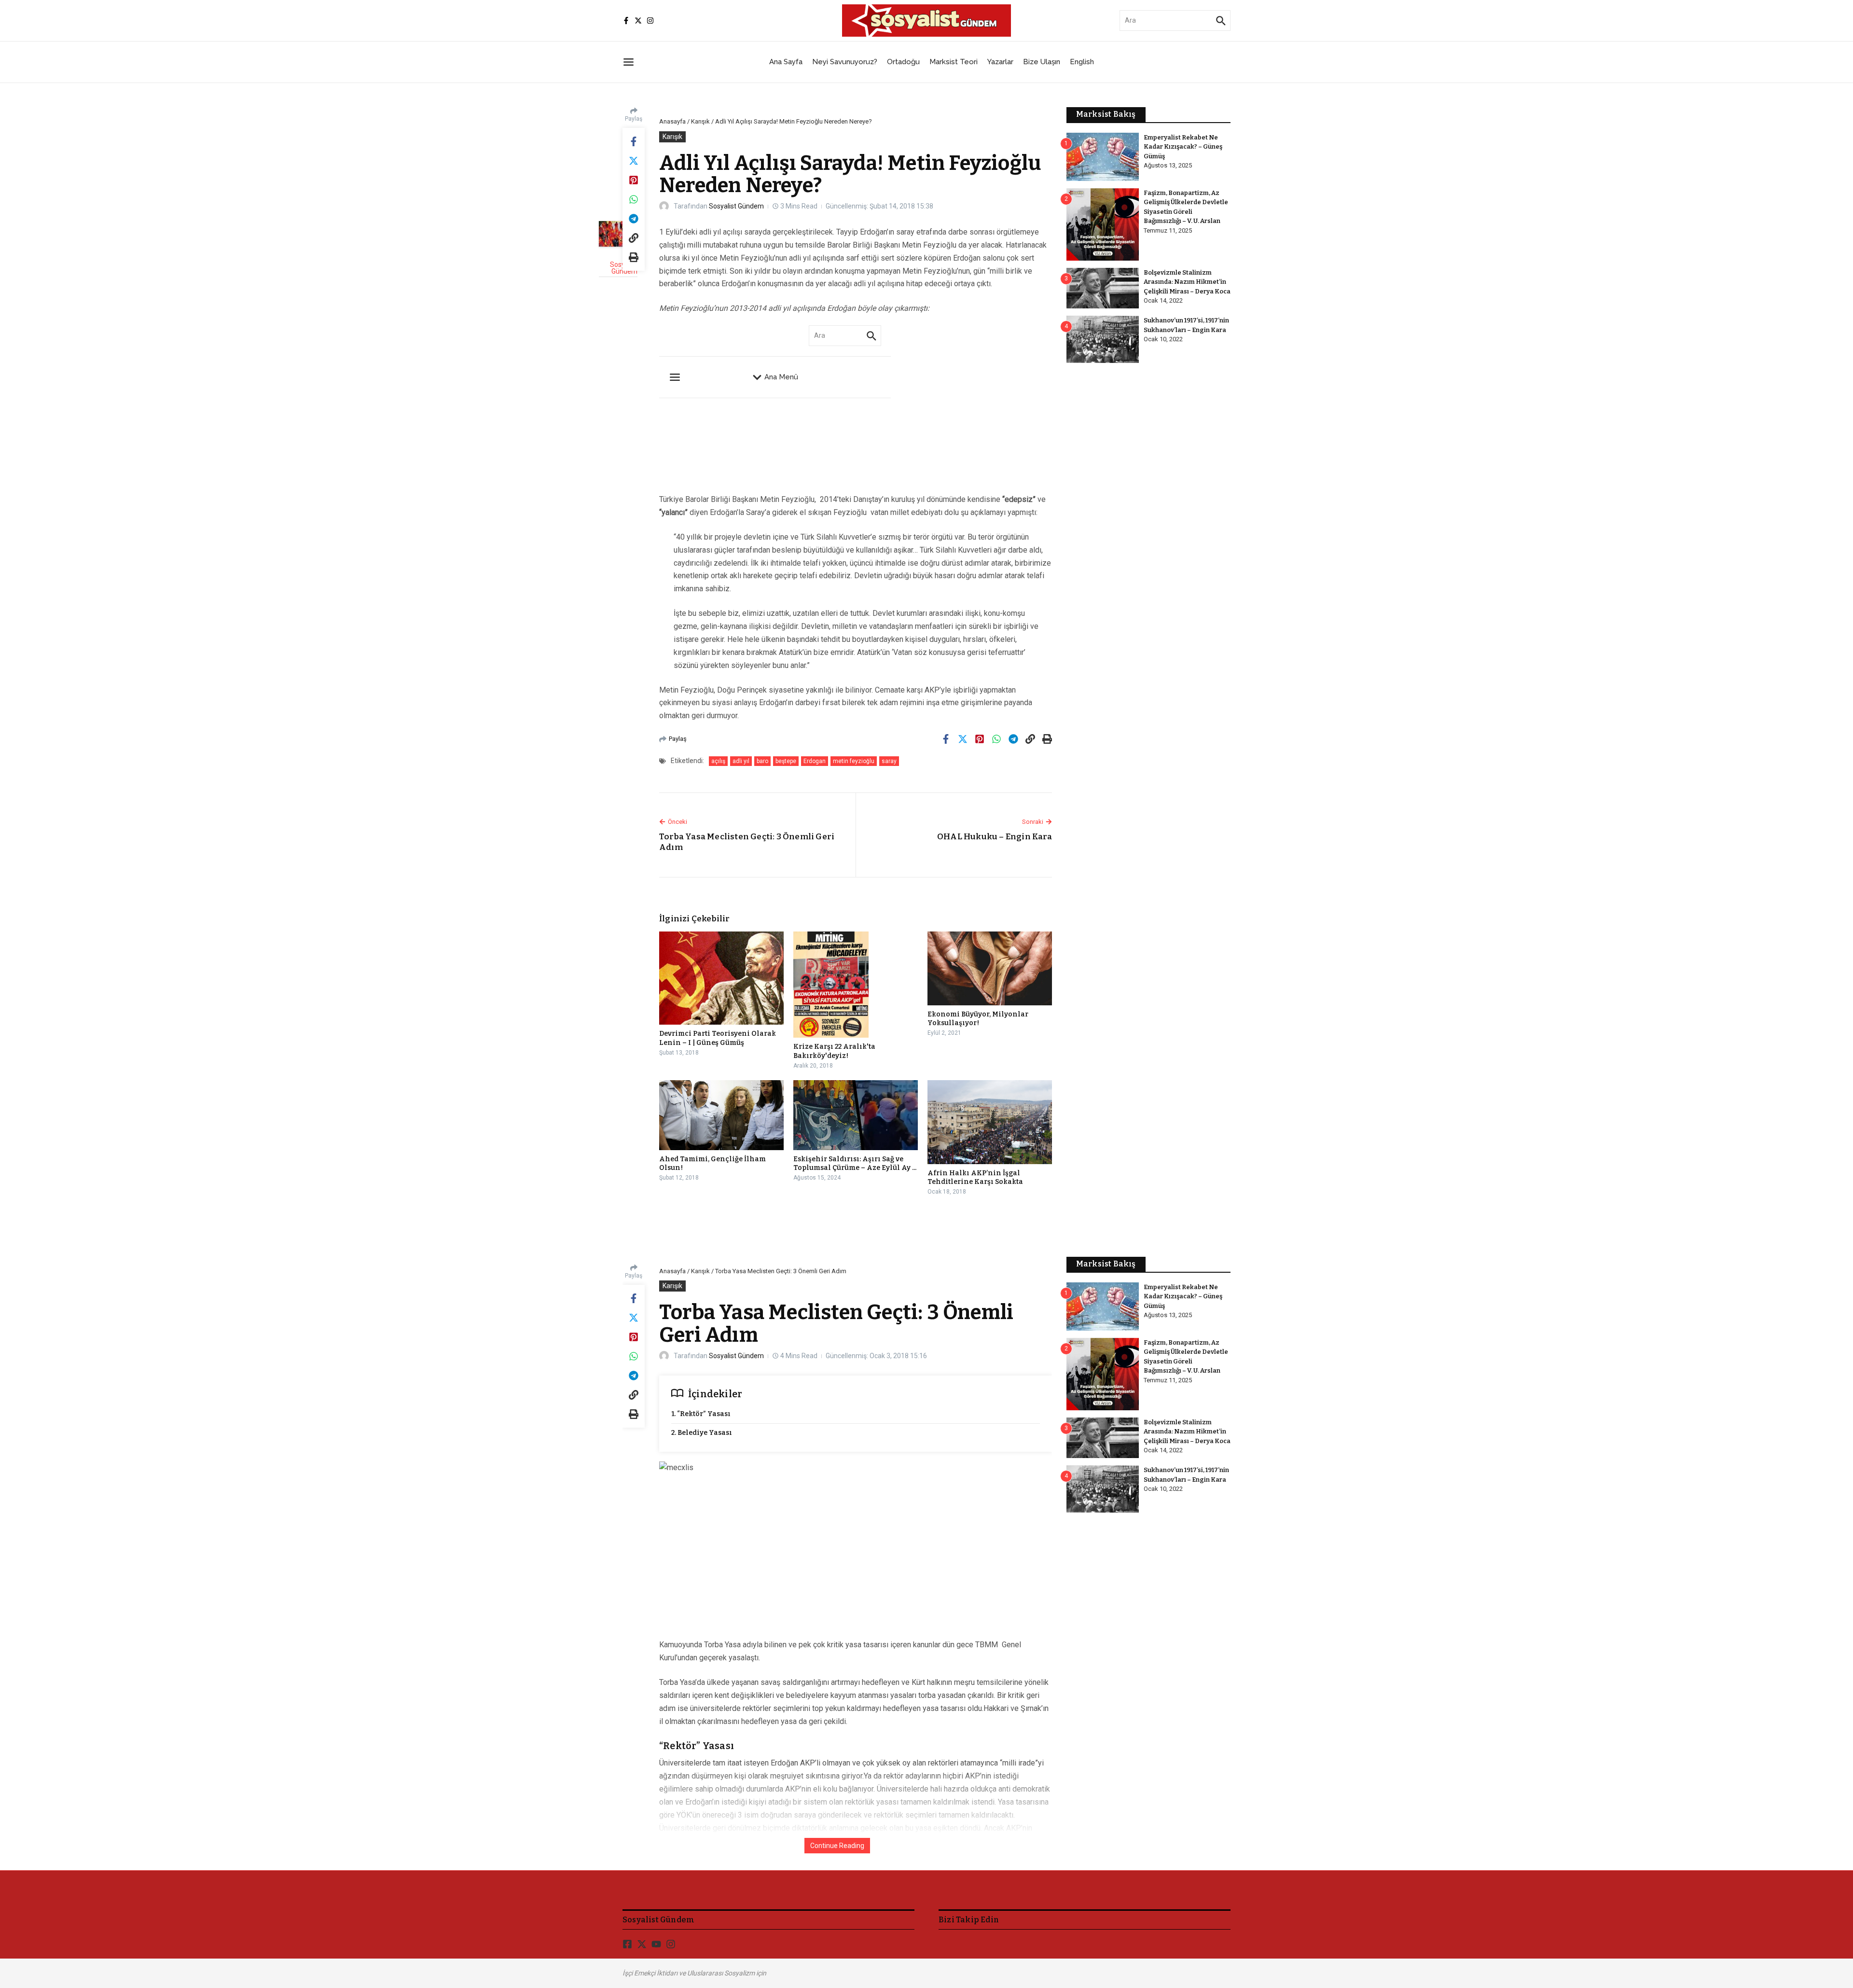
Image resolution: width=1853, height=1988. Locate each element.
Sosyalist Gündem (736, 206)
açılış (718, 761)
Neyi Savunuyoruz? (845, 62)
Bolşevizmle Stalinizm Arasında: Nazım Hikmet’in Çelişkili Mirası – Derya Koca (1187, 282)
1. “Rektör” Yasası (701, 1414)
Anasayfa (672, 121)
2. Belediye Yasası (702, 1433)
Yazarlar (1000, 62)
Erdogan (815, 761)
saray (889, 761)
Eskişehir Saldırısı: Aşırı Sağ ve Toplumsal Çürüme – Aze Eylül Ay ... (855, 1163)
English (1082, 62)
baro (762, 761)
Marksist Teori (954, 62)
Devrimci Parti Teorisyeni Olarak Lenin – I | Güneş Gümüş (718, 1038)
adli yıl (741, 761)
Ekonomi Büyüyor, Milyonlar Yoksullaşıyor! (978, 1019)
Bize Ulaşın (1042, 62)
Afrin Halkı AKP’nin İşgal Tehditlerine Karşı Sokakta (975, 1177)
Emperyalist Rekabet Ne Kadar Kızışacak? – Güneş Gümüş (1183, 147)
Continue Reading (837, 1846)
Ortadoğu (903, 62)
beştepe (786, 761)
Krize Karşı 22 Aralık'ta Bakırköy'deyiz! (834, 1051)
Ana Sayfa (786, 62)
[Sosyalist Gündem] (618, 234)
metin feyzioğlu (854, 761)
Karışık (700, 121)
